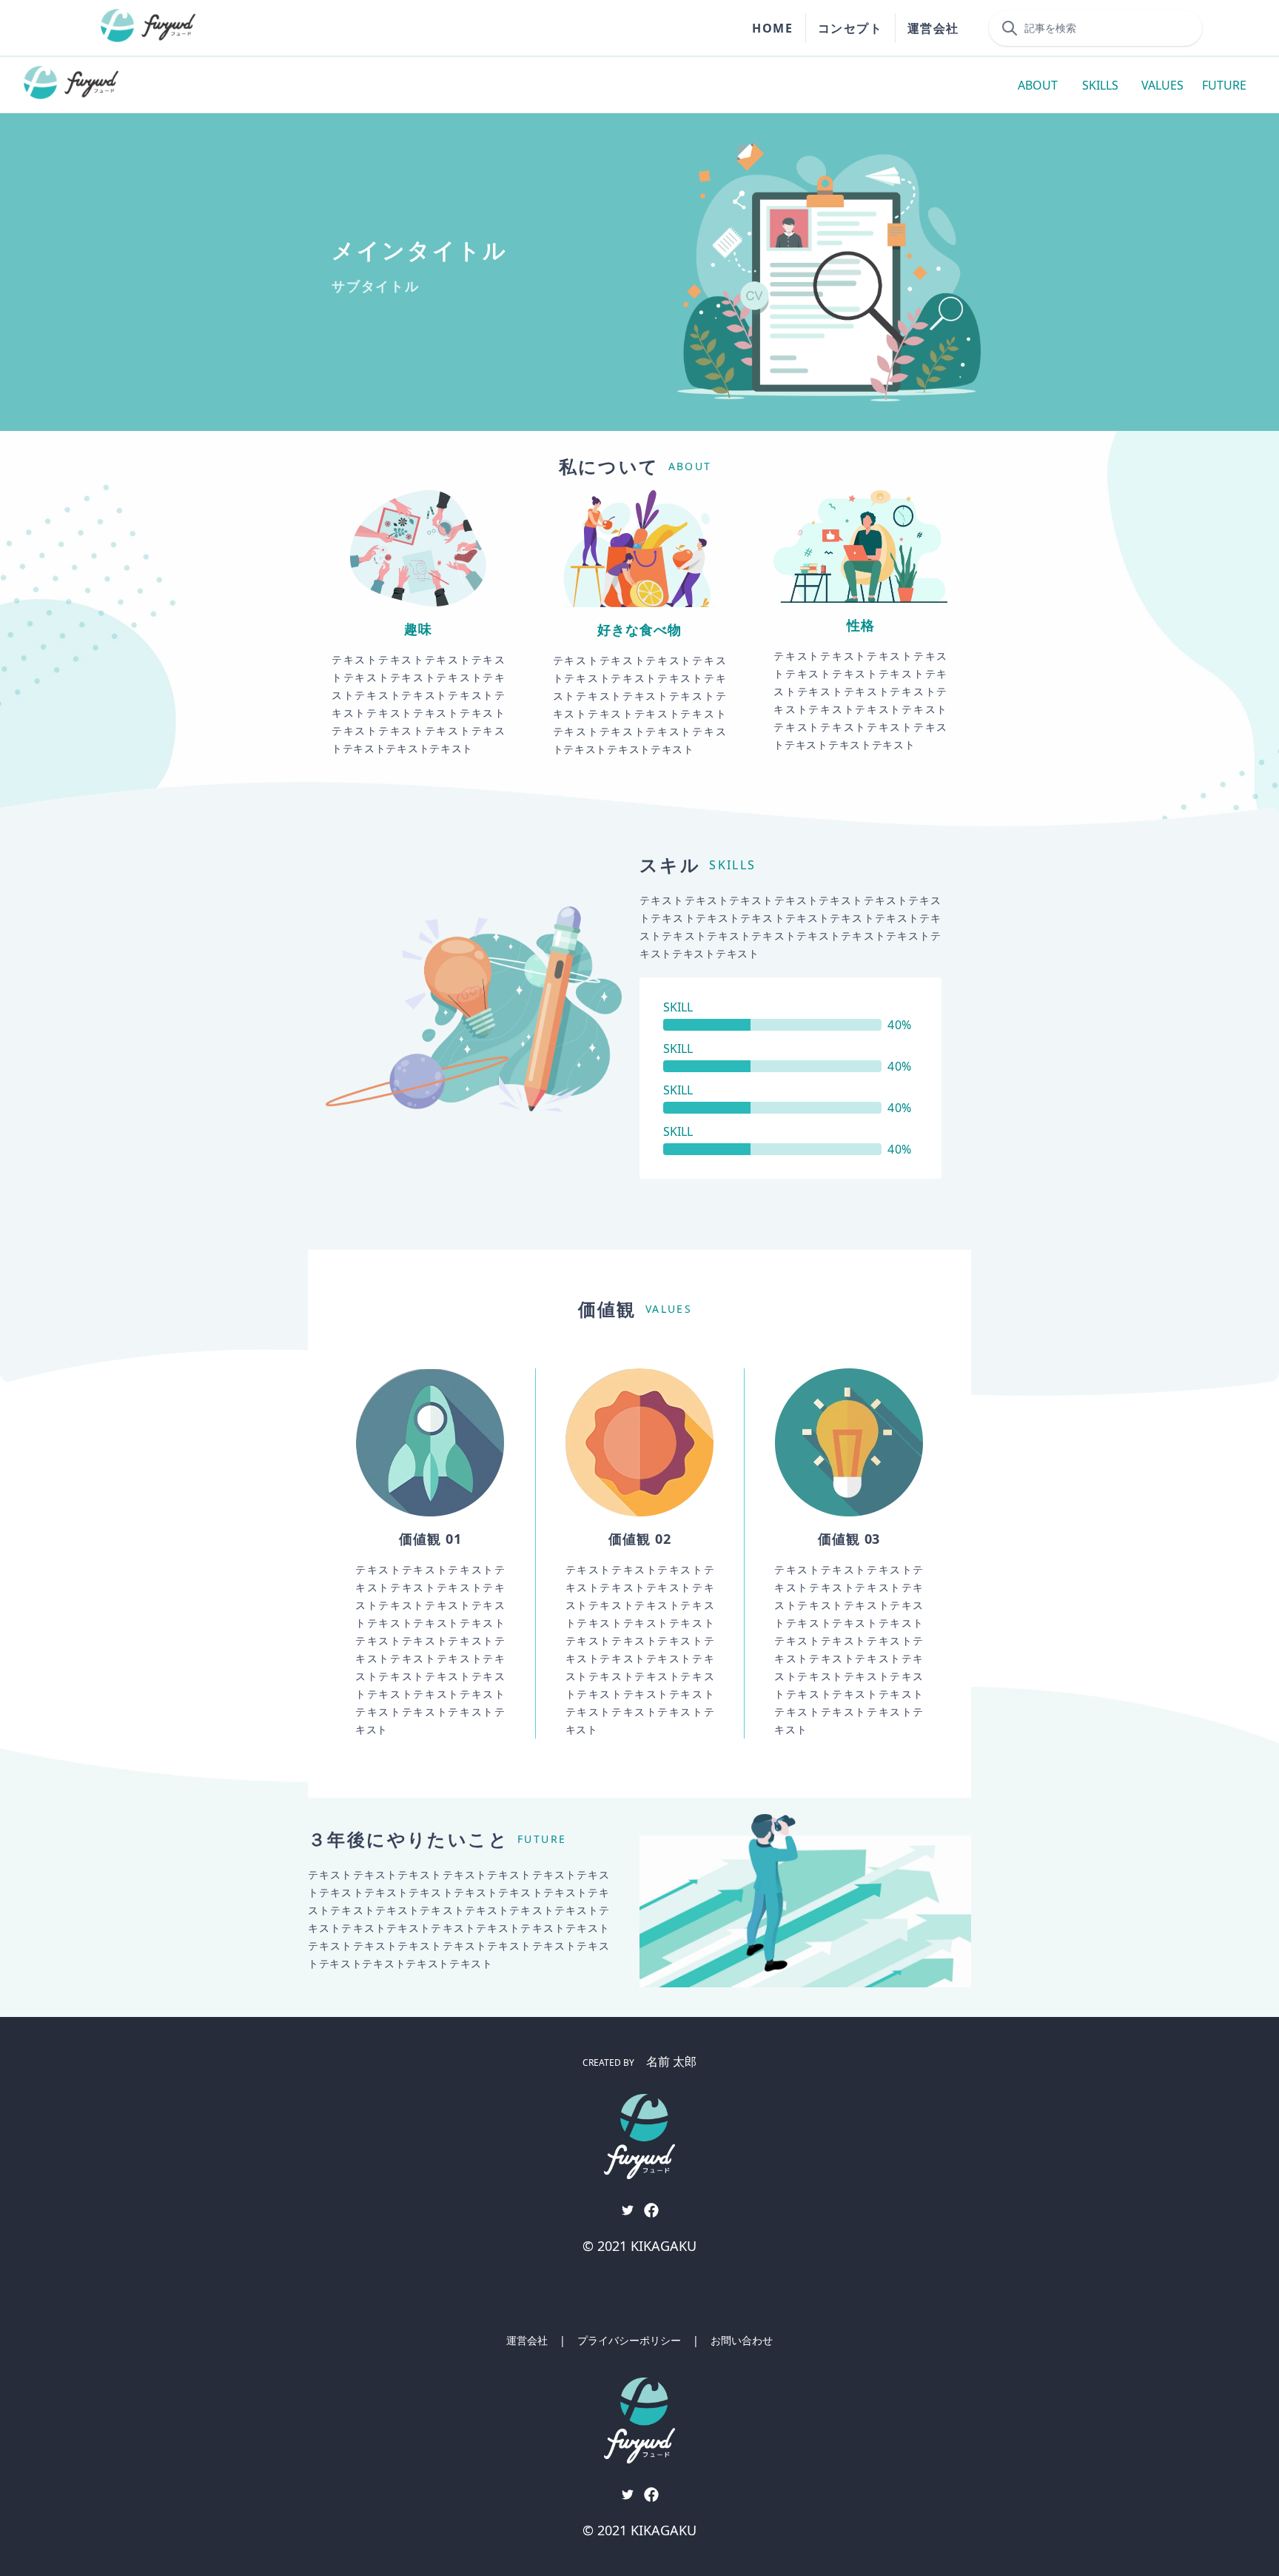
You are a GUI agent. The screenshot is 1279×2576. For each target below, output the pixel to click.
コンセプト (850, 28)
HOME (772, 28)
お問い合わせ (742, 2340)
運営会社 (933, 28)
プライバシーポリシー (629, 2340)
